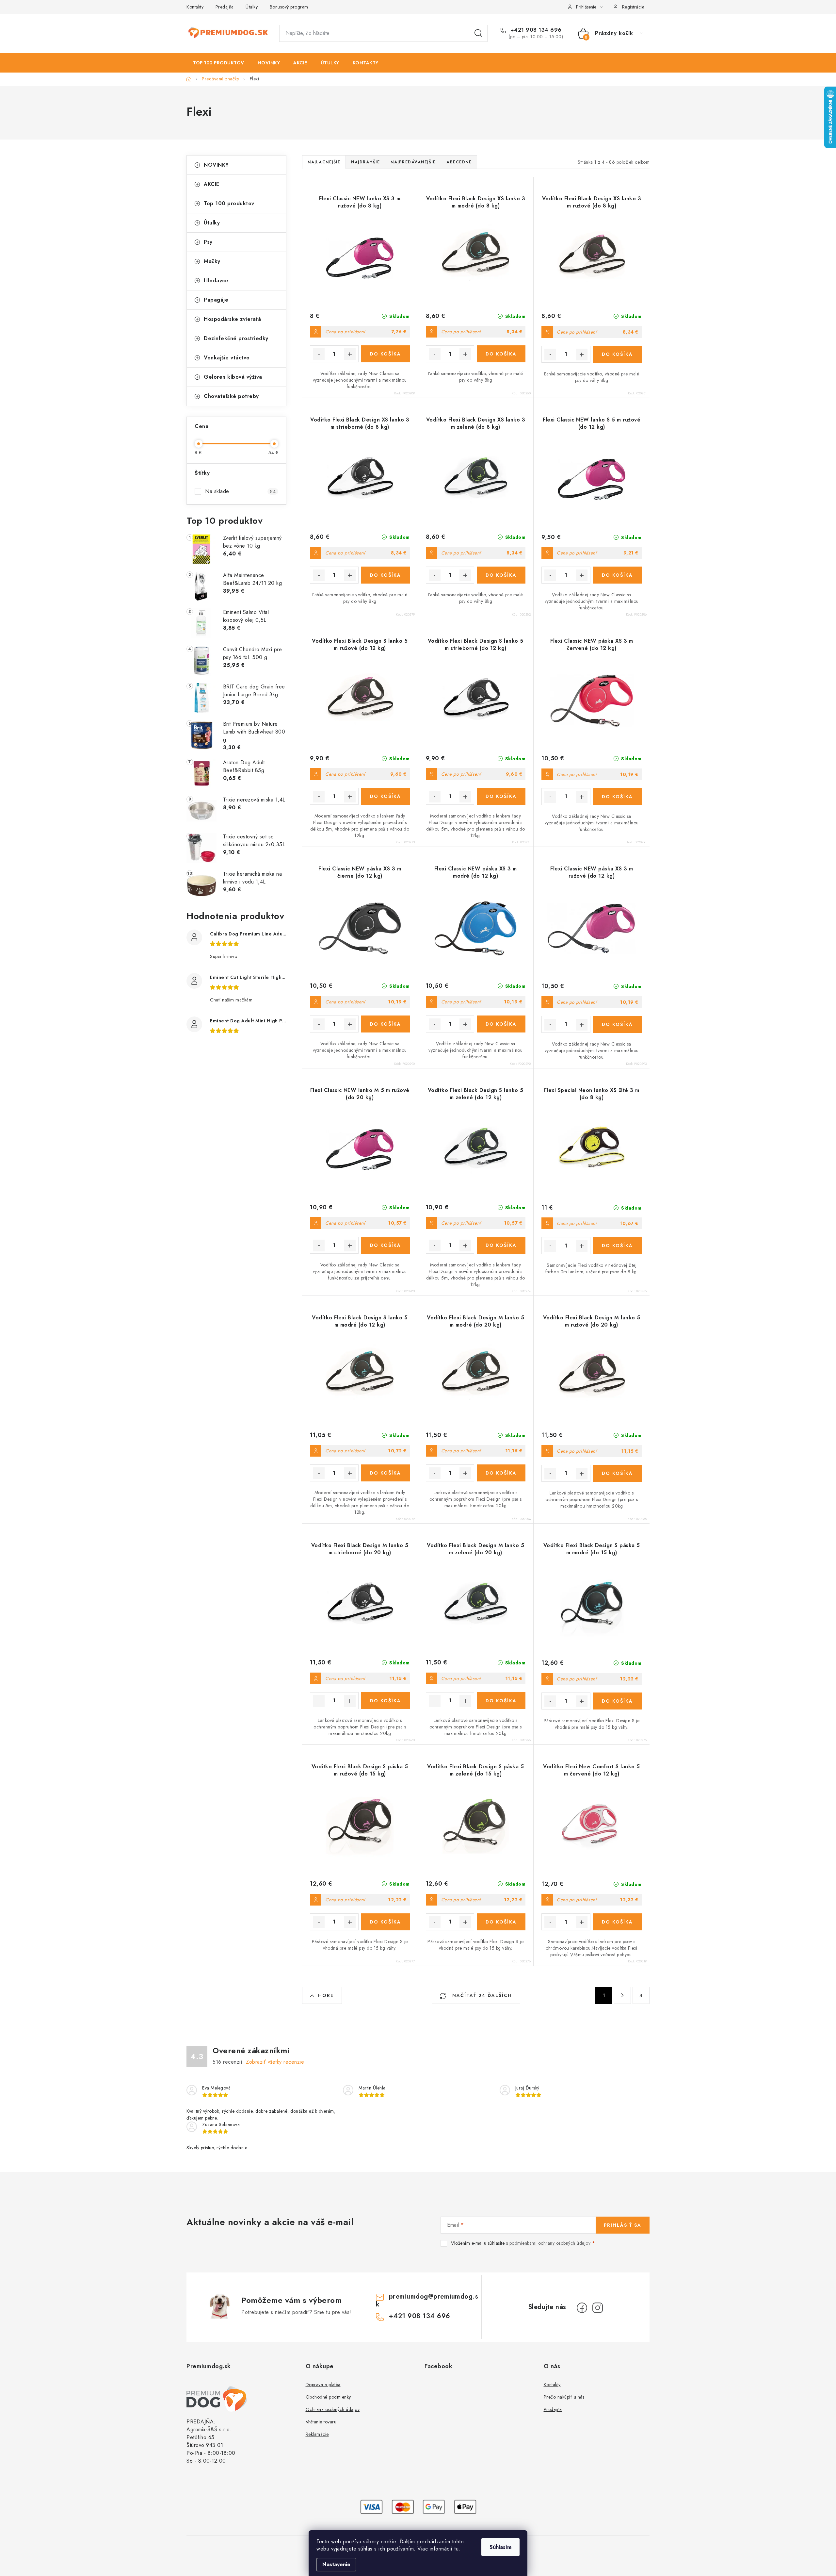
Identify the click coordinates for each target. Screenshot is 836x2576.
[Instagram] (598, 2308)
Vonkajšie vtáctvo (227, 358)
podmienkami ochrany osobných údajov (550, 2243)
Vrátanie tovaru (321, 2422)
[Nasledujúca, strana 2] (622, 1995)
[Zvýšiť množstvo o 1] (350, 354)
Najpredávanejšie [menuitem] (413, 162)
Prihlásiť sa (623, 2225)
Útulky (252, 7)
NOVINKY (216, 165)
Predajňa (225, 7)
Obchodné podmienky (328, 2397)
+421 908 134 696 (535, 30)
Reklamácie (317, 2434)
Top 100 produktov (229, 203)
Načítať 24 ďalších (481, 1995)
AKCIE (212, 184)
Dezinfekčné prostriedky (236, 338)
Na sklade (240, 491)
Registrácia (633, 7)
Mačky (212, 261)
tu (456, 2549)
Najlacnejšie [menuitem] (324, 162)
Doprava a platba (323, 2385)
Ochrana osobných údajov (333, 2409)
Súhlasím (500, 2547)
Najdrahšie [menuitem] (365, 162)
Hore (326, 1995)
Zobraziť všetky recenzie (275, 2062)
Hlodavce (216, 281)
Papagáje (216, 300)
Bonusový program (289, 7)
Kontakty (195, 7)
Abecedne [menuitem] (459, 162)
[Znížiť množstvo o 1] (319, 354)
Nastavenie (336, 2564)
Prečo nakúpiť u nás (564, 2397)
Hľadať (478, 33)
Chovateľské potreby (231, 396)
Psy (208, 242)
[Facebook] (582, 2308)
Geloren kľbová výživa (233, 377)
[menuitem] (219, 63)
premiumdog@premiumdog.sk (427, 2300)
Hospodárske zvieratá (232, 319)
